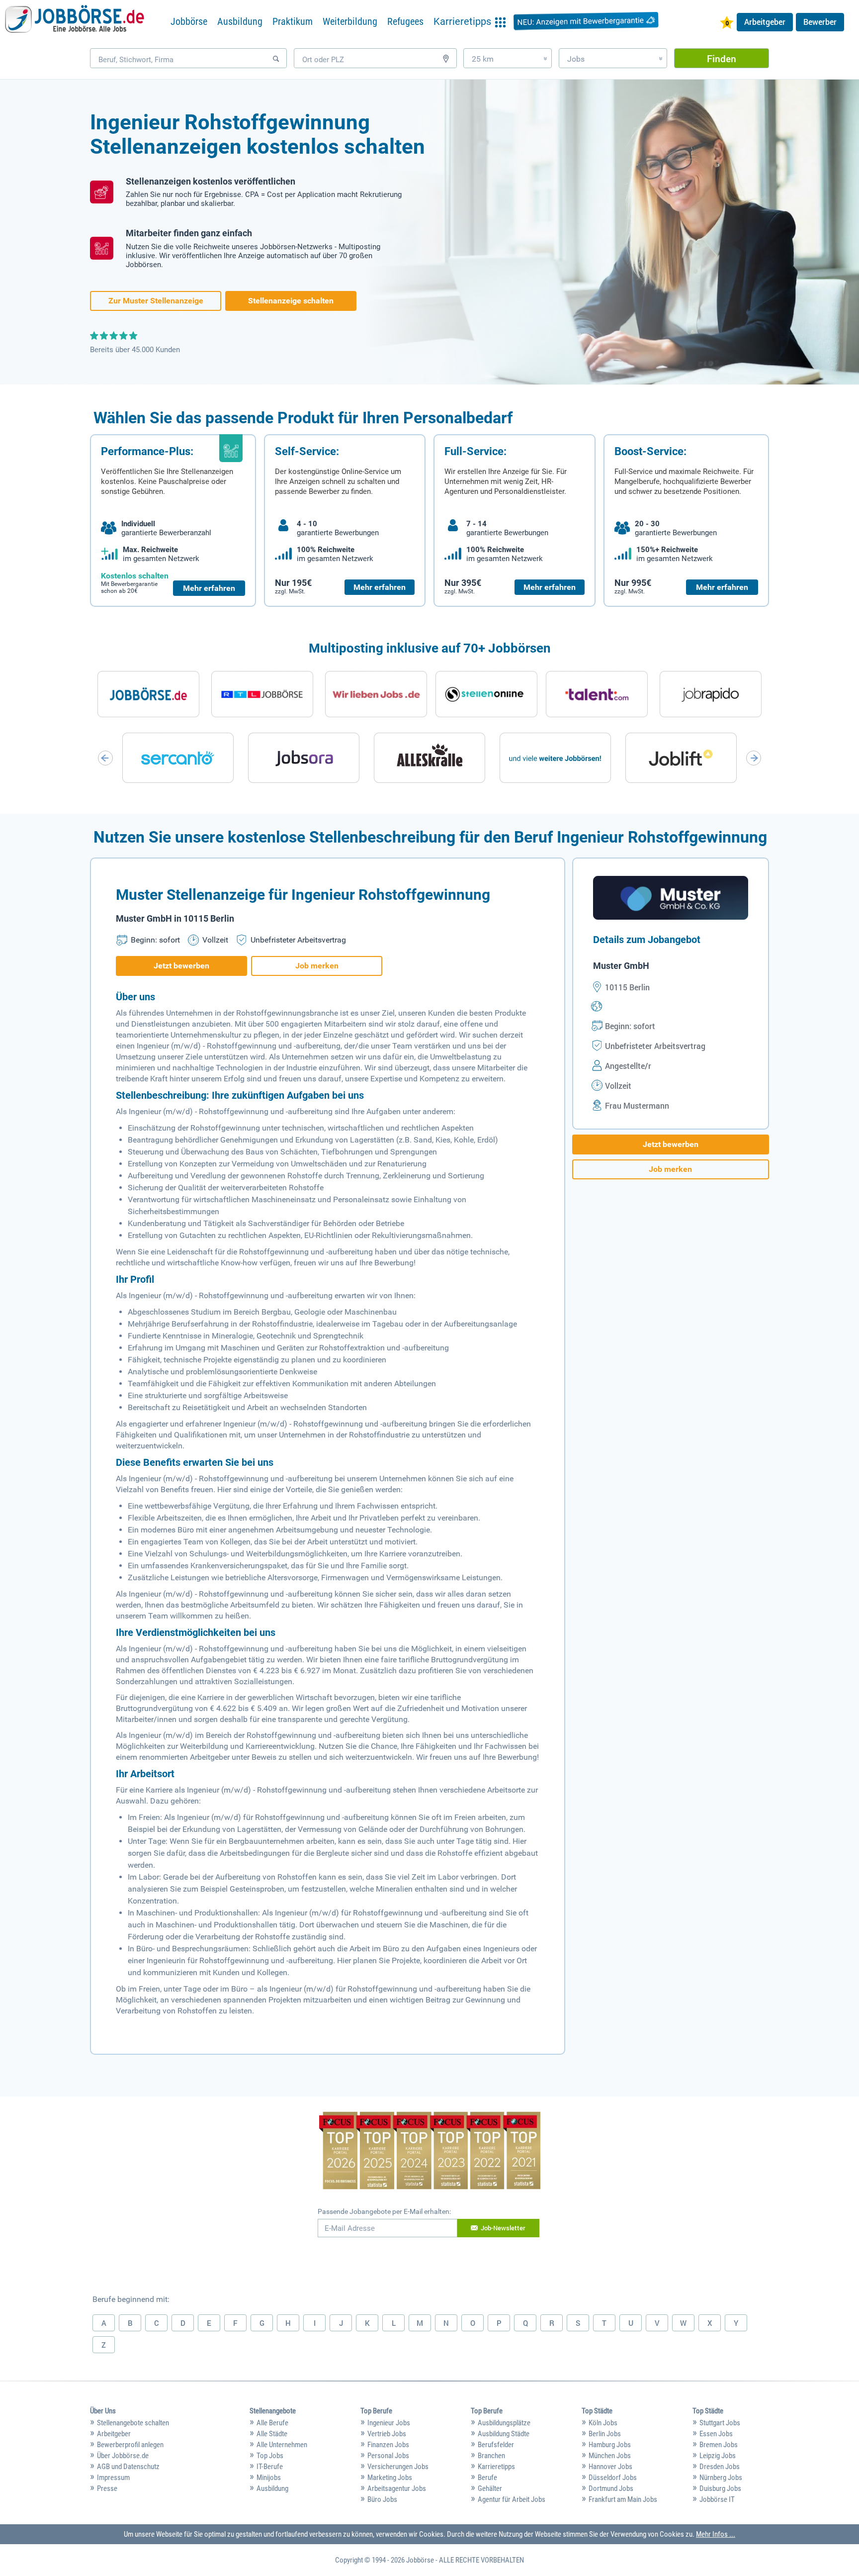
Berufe (487, 2478)
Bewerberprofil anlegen (130, 2445)
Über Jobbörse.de (123, 2456)
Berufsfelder (496, 2445)
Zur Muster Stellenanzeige (156, 301)
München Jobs (610, 2456)
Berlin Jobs (605, 2434)
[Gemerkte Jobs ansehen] (727, 24)
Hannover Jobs (610, 2467)
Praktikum (293, 21)
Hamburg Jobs (610, 2445)
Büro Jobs (382, 2499)
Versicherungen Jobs (398, 2467)
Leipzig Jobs (718, 2456)
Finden (722, 58)
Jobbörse (189, 21)
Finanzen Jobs (388, 2445)
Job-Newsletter (503, 2228)
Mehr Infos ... (716, 2534)
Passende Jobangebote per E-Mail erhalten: (384, 2211)
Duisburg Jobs (720, 2488)
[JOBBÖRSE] (75, 21)
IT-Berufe (270, 2467)
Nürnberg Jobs (721, 2478)
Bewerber (820, 22)
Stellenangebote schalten (133, 2423)
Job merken (317, 966)
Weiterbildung (350, 21)
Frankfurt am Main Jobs (623, 2499)
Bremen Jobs (719, 2445)
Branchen (491, 2456)
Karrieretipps (496, 2467)
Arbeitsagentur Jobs (397, 2488)
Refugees (405, 21)
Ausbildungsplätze (504, 2423)
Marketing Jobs (390, 2478)
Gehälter (490, 2488)
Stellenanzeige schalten (291, 301)
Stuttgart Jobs (720, 2423)
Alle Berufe (272, 2423)
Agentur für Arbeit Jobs (512, 2499)
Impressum (113, 2478)
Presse (107, 2488)
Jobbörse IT (717, 2499)
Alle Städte (272, 2434)
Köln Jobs (603, 2423)
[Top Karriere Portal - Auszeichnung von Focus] (430, 2152)
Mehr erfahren (209, 588)
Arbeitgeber (765, 22)
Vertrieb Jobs (387, 2434)
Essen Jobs (716, 2434)
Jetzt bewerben (181, 966)
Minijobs (269, 2478)
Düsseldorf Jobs (613, 2478)
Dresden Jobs (720, 2467)
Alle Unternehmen (282, 2445)
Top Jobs (270, 2456)
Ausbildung (240, 21)
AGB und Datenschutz (128, 2467)
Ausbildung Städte (504, 2434)
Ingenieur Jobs (389, 2423)
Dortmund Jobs (611, 2488)
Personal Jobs (388, 2456)
